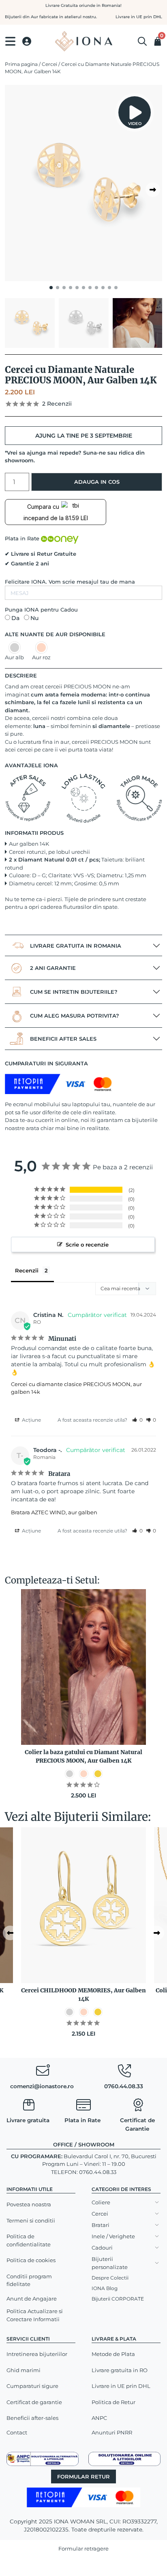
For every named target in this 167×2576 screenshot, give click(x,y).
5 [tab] (77, 288)
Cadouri (102, 2248)
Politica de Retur (113, 2402)
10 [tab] (109, 288)
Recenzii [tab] (27, 1270)
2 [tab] (58, 288)
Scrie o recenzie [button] (87, 1245)
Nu (34, 618)
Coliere (101, 2202)
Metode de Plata (113, 2354)
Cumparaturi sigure (32, 2386)
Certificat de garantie (34, 2402)
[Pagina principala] (83, 41)
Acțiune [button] (31, 1420)
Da (15, 618)
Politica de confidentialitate (29, 2240)
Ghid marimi (24, 2370)
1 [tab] (51, 288)
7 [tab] (90, 288)
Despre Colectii (110, 2278)
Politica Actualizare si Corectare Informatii (35, 2315)
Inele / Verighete (113, 2236)
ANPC (99, 2418)
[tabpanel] (83, 183)
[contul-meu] (27, 41)
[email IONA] (43, 2072)
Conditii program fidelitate (29, 2280)
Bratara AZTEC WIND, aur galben (54, 1512)
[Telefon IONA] (124, 2072)
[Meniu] (10, 41)
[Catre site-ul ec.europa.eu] (124, 2458)
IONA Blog (105, 2288)
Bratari (101, 2225)
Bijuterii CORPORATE (118, 2299)
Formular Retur (83, 2477)
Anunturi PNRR (112, 2432)
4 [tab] (71, 288)
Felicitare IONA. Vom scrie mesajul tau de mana (70, 582)
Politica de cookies (31, 2260)
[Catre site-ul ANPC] (43, 2458)
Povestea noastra (29, 2204)
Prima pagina (21, 64)
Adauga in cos (97, 482)
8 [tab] (96, 288)
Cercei (49, 64)
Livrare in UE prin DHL (121, 2386)
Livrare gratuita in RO (120, 2370)
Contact (17, 2432)
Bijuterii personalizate (110, 2263)
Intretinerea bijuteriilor (37, 2354)
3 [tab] (64, 288)
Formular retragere (83, 2548)
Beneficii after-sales (32, 2418)
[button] (137, 1420)
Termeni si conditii (31, 2220)
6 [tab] (83, 288)
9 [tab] (103, 288)
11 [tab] (116, 288)
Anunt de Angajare (32, 2299)
